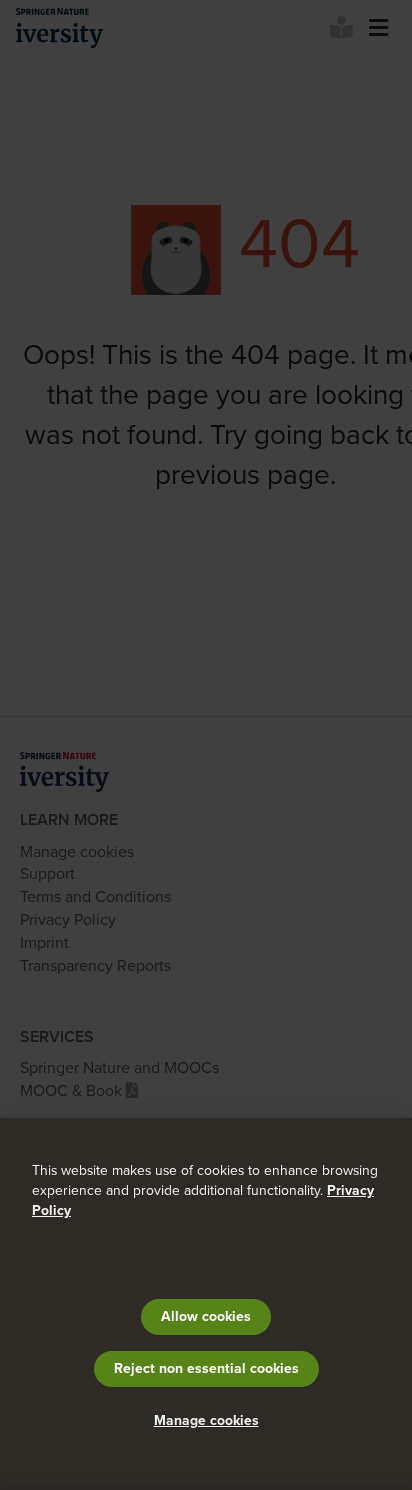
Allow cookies (206, 1316)
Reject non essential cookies (206, 1368)
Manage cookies (206, 1420)
